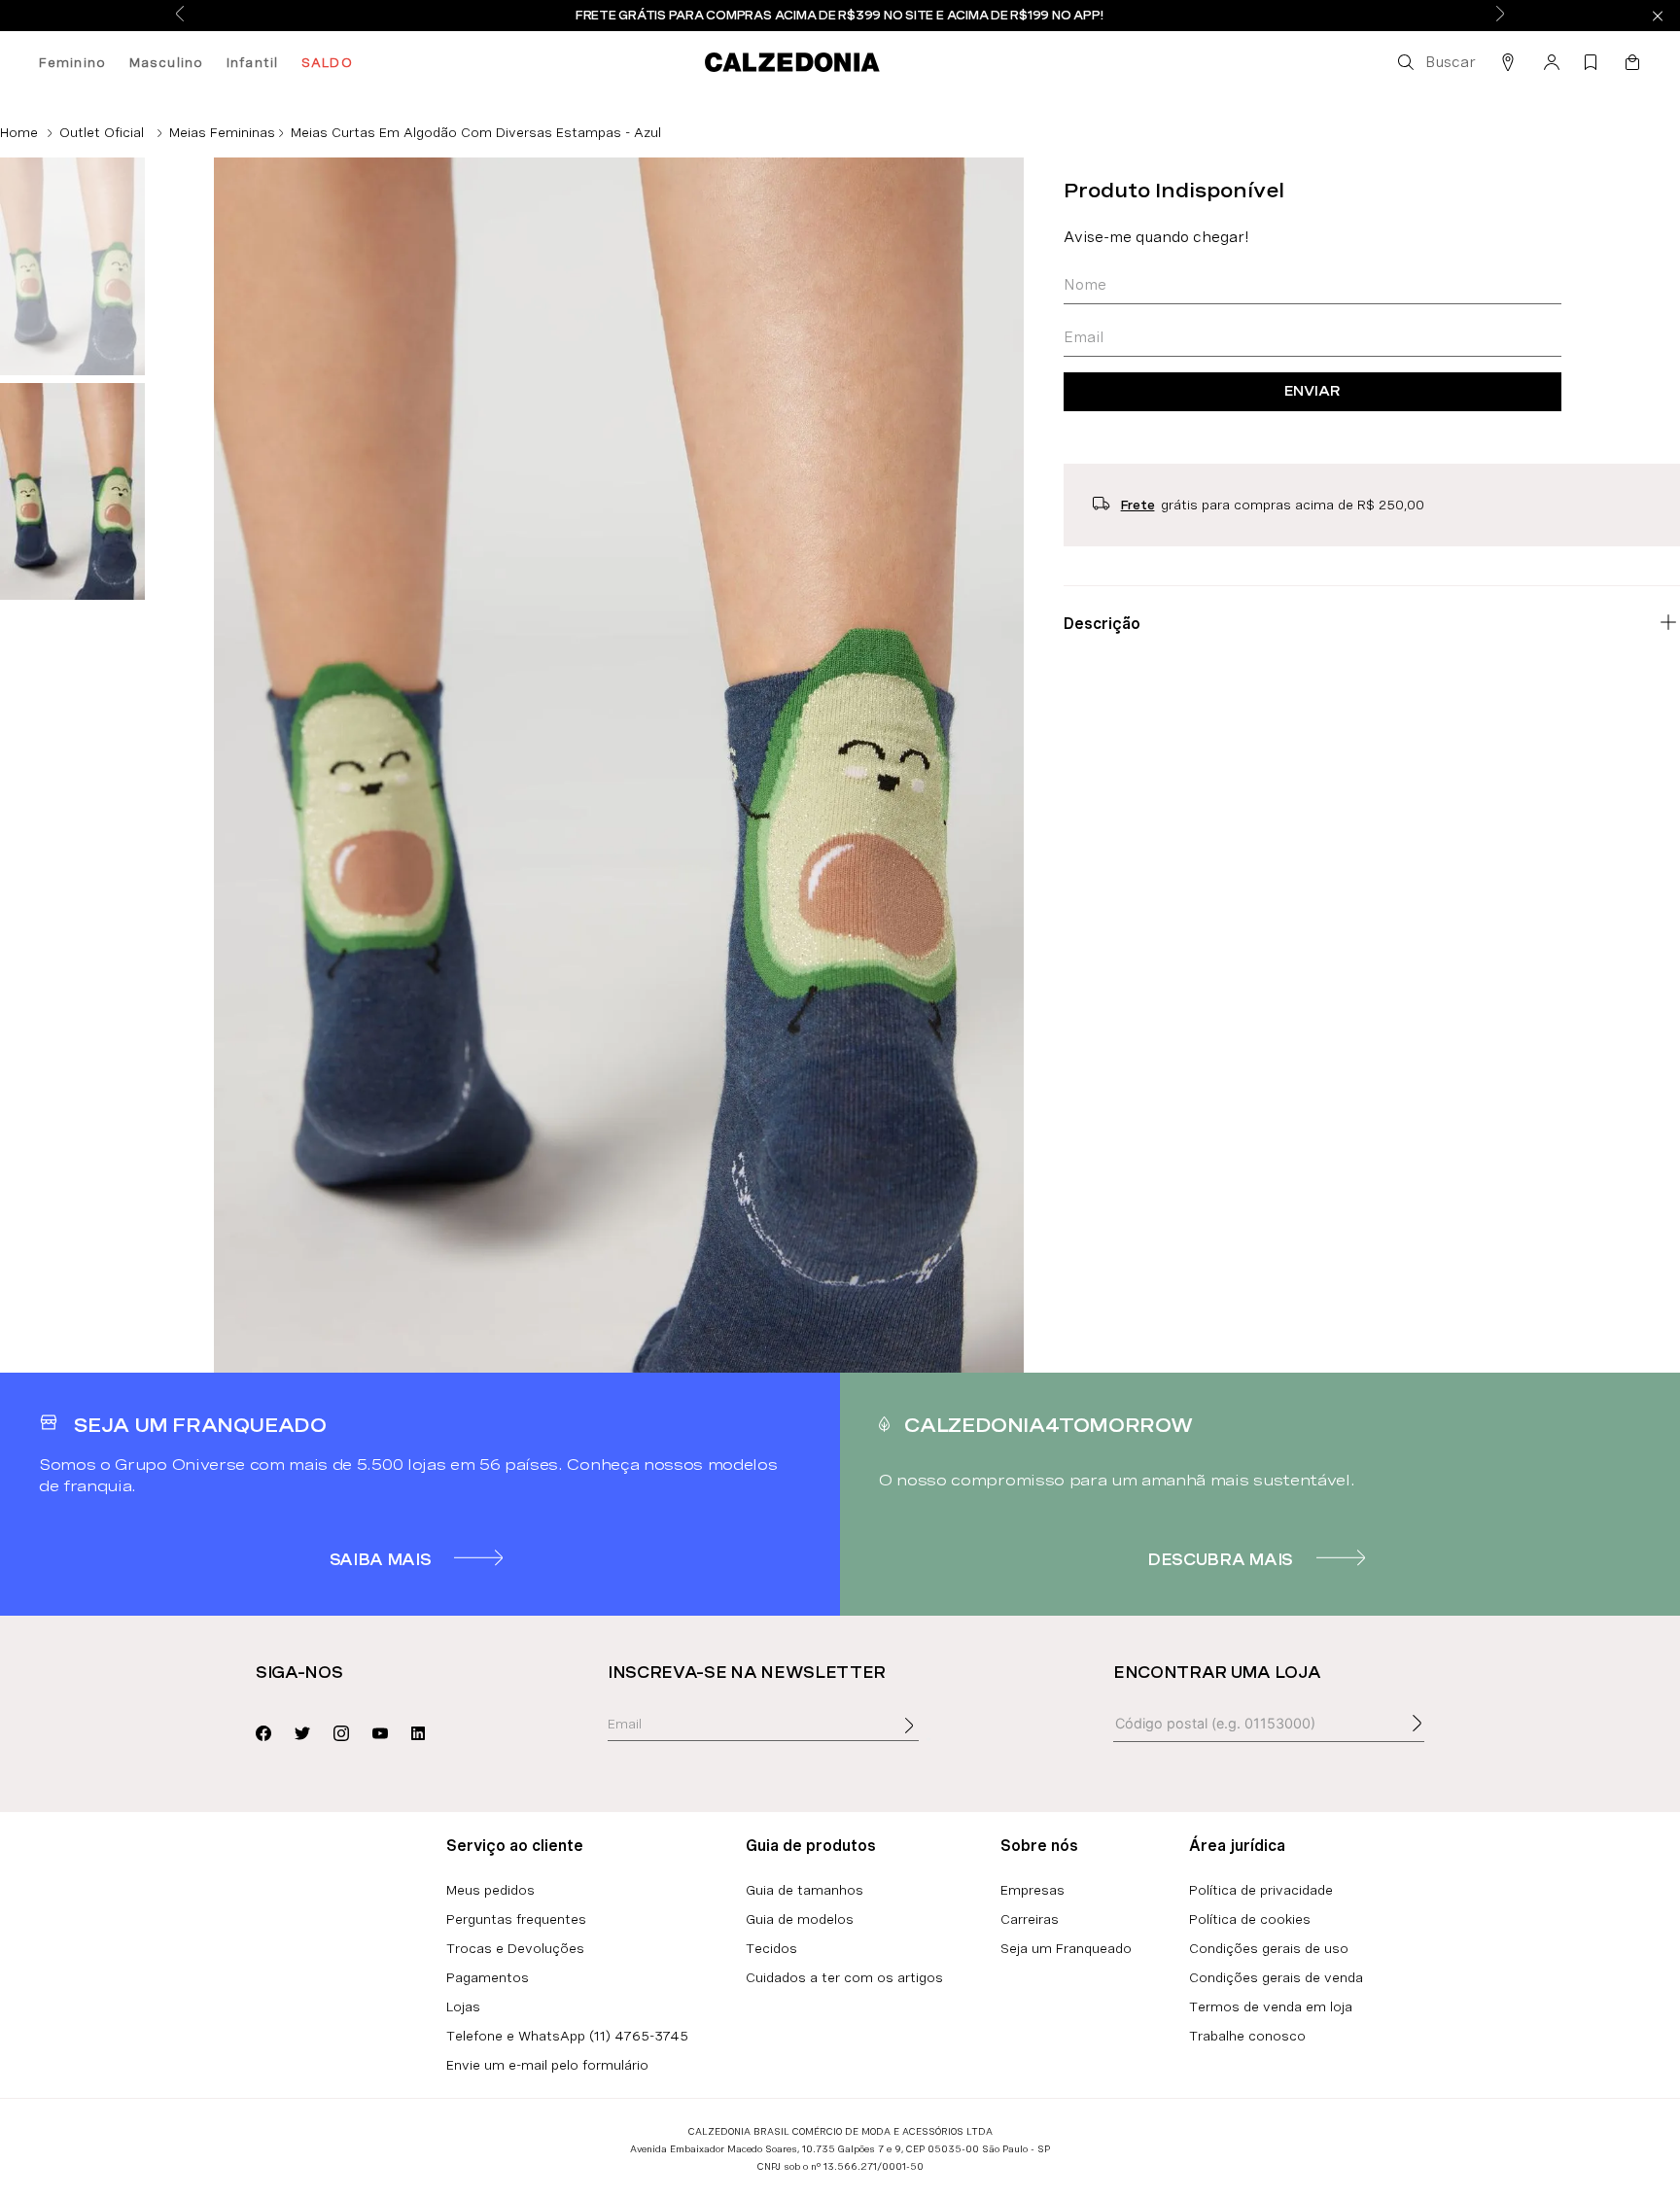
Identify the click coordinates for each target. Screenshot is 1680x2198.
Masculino (166, 62)
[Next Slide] (1500, 15)
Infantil (252, 62)
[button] (1435, 62)
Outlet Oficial (102, 132)
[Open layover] (928, 1739)
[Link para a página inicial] (19, 132)
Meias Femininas (222, 132)
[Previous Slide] (180, 15)
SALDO (327, 62)
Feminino (72, 62)
